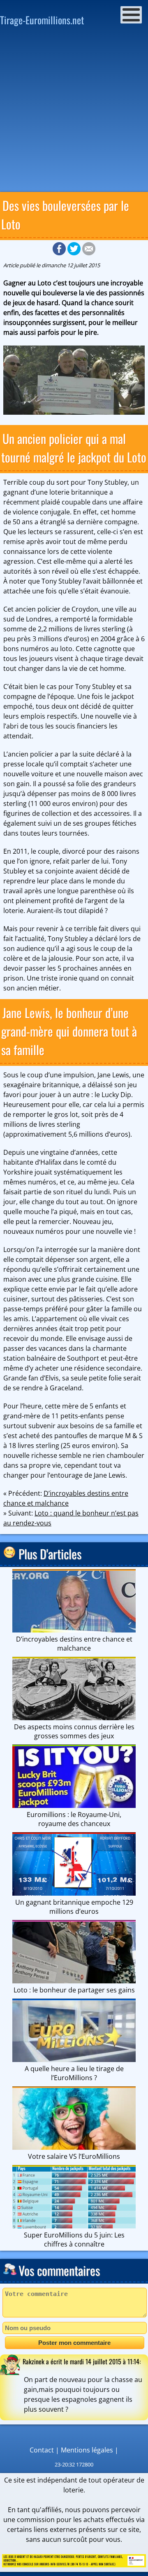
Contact (42, 2450)
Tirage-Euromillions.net (42, 20)
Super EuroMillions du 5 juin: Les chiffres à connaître (74, 2240)
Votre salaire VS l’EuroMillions (74, 2156)
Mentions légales (87, 2450)
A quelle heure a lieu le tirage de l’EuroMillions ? (74, 2073)
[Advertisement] (74, 112)
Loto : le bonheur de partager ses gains (74, 1990)
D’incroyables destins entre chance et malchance (74, 1644)
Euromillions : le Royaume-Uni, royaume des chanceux (74, 1819)
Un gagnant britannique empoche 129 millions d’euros (74, 1907)
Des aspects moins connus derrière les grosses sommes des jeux (74, 1731)
